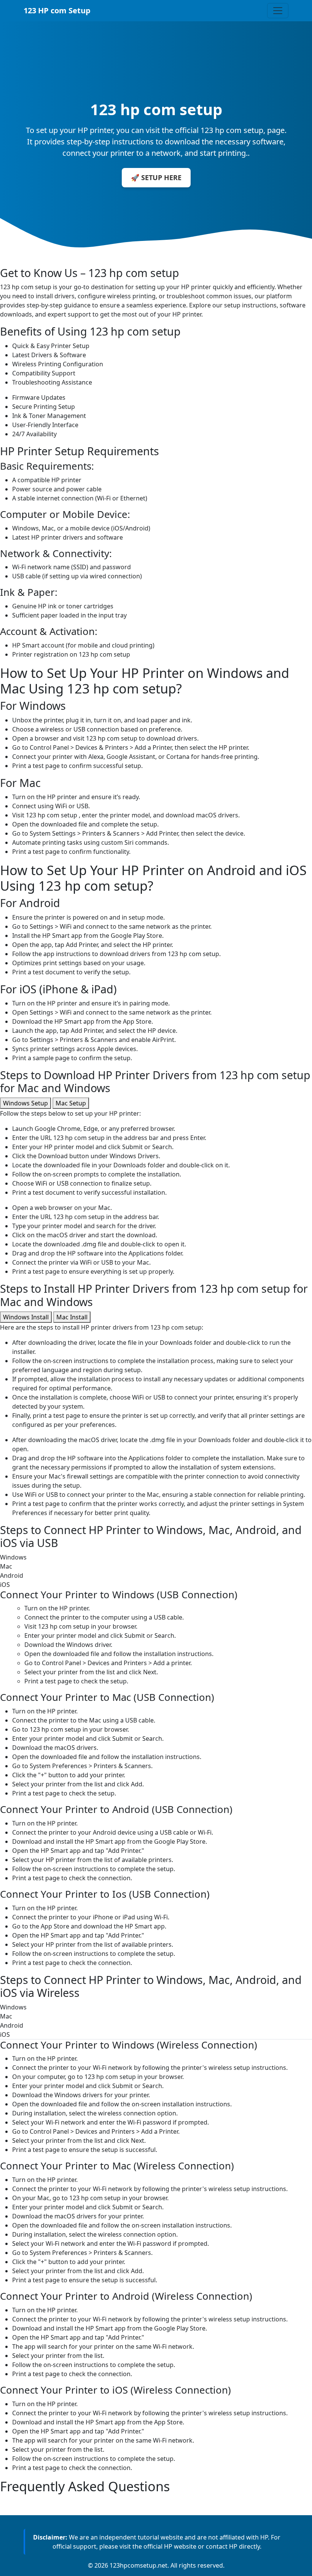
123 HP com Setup (57, 10)
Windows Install (26, 1317)
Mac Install (72, 1317)
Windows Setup (25, 1103)
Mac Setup (71, 1103)
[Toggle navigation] (278, 11)
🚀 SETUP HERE (156, 177)
